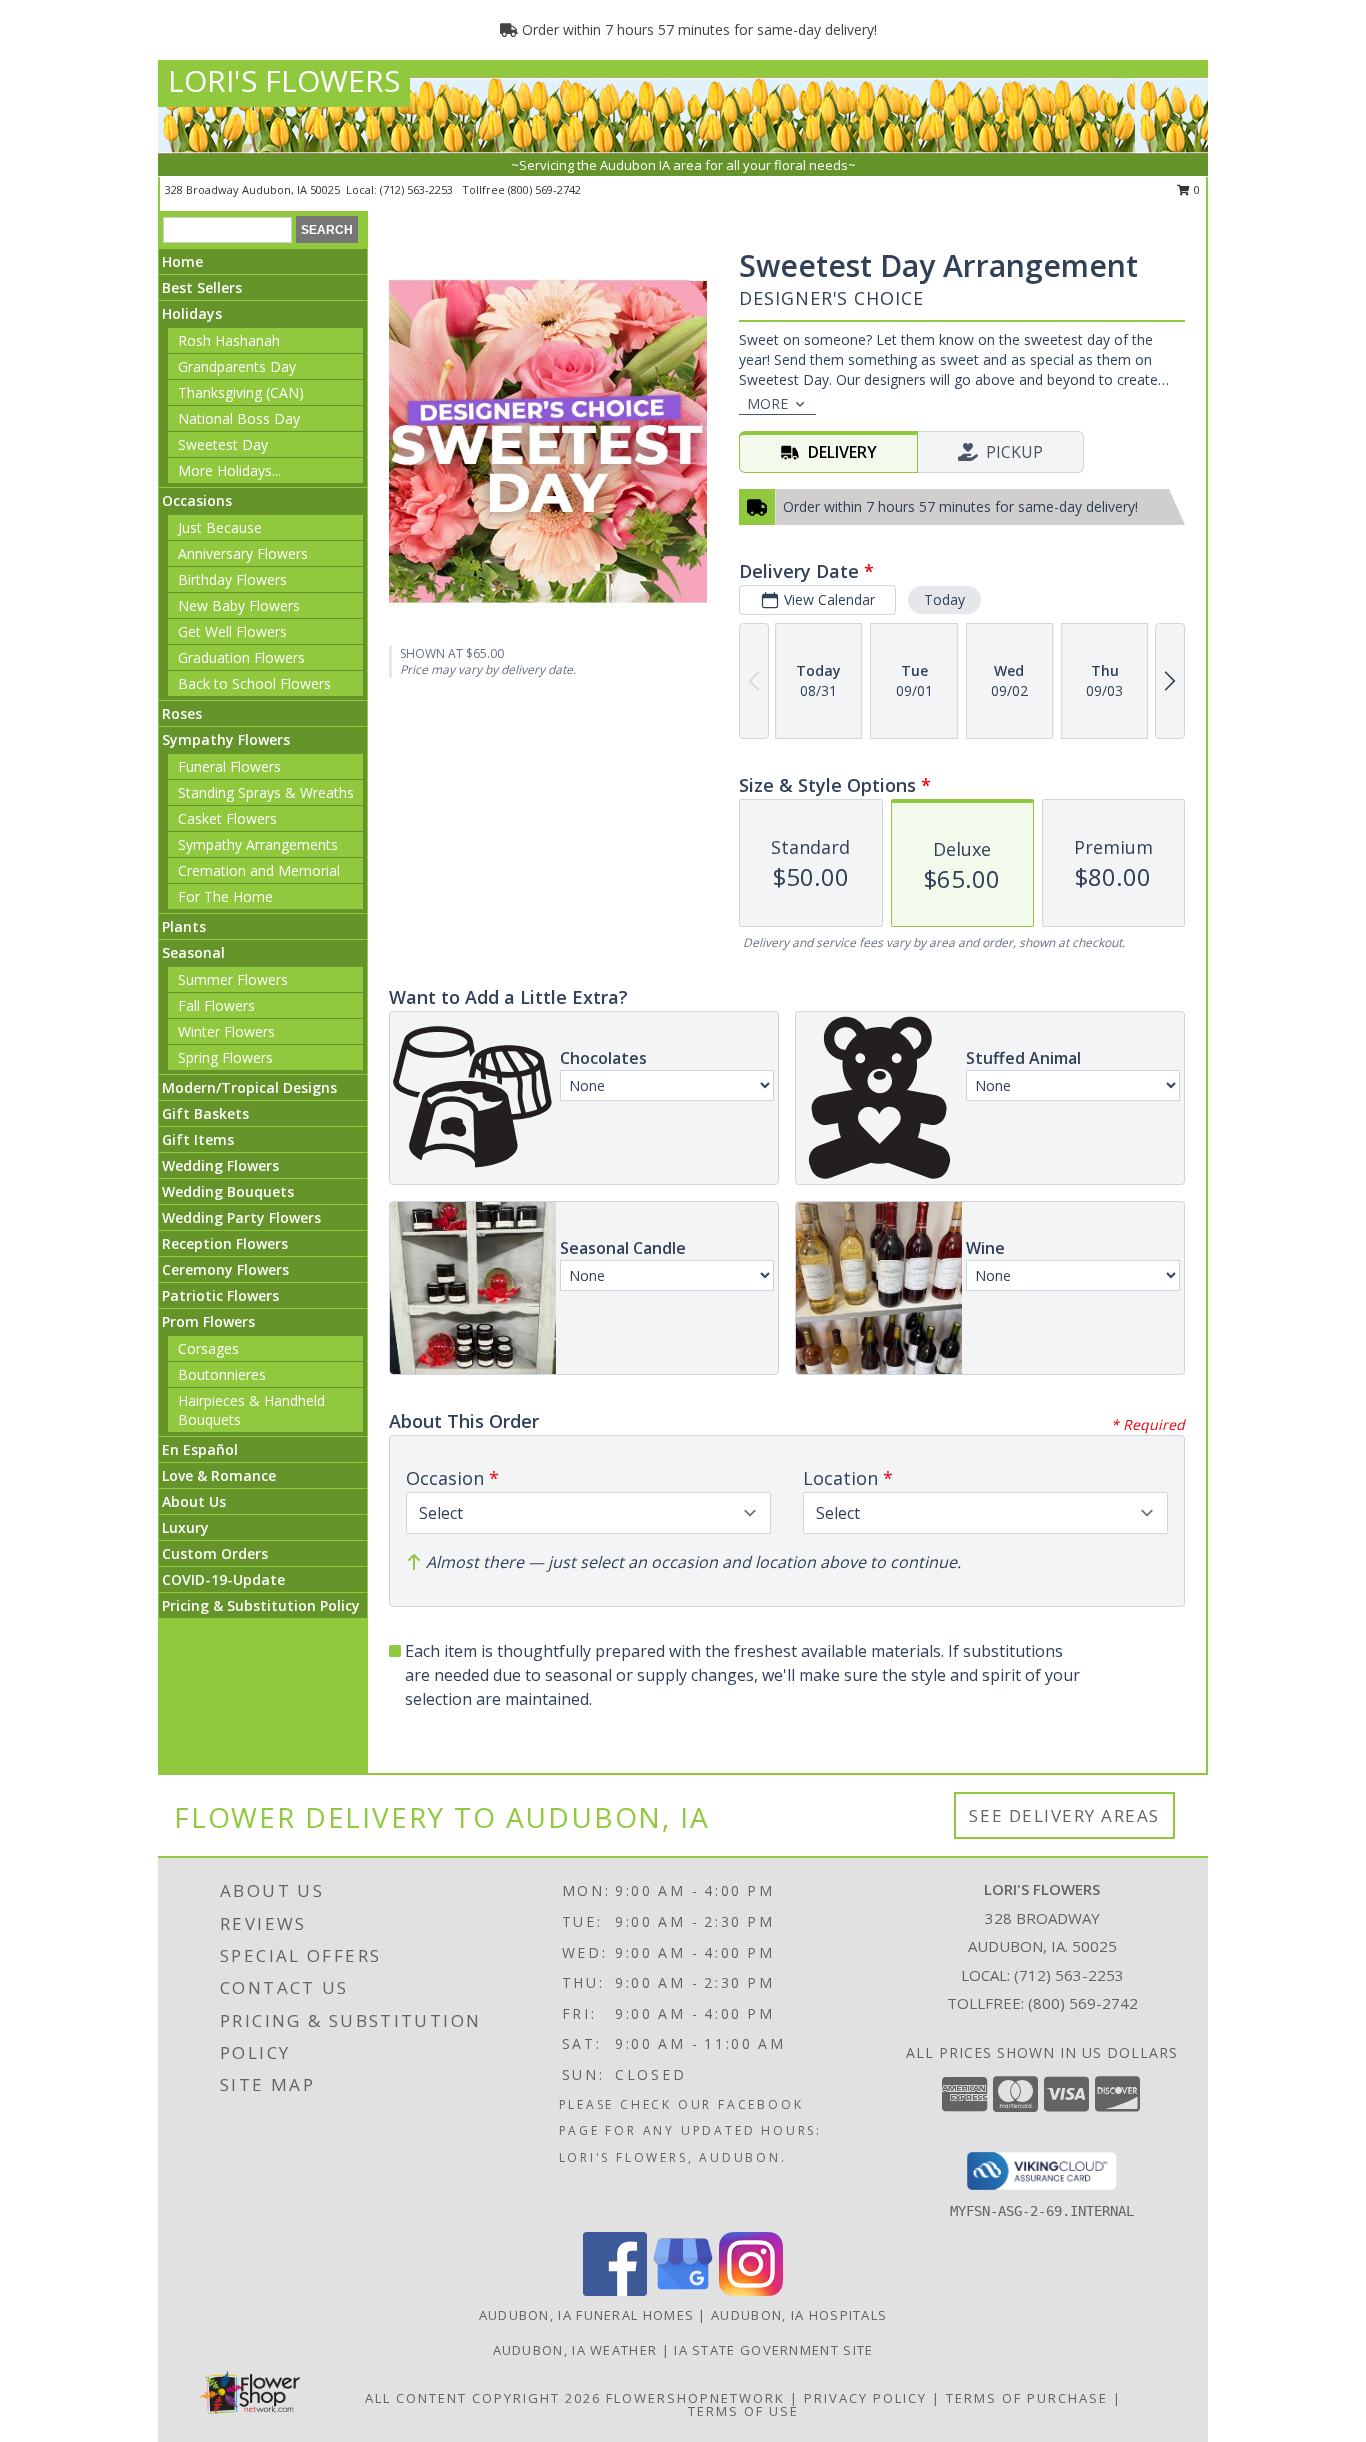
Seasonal (193, 952)
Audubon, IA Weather (575, 2350)
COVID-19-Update (223, 1579)
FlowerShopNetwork (695, 2398)
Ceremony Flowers (225, 1269)
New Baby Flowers (239, 605)
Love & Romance (219, 1475)
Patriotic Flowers (220, 1295)
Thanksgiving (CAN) (241, 392)
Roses (182, 713)
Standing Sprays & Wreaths (266, 792)
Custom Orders (215, 1553)
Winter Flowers (226, 1031)
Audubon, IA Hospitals (799, 2315)
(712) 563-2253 (418, 189)
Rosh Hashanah (229, 340)
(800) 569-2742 (544, 189)
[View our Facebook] (615, 2290)
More (767, 403)
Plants (184, 926)
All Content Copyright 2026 (483, 2398)
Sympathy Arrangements (258, 844)
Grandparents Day (237, 366)
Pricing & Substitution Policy (261, 1605)
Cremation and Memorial (259, 870)
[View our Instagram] (751, 2290)
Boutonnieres (222, 1374)
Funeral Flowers (229, 766)
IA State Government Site (773, 2350)
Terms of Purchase (1027, 2398)
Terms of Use (743, 2411)
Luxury (185, 1527)
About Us (194, 1501)
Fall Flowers (216, 1005)
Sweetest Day (223, 444)
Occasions (197, 500)
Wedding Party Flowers (241, 1217)
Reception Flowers (225, 1243)
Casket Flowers (227, 818)
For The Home (225, 896)
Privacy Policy (865, 2398)
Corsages (208, 1348)
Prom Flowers (208, 1321)
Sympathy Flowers (226, 739)
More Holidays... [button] (229, 470)
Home (182, 261)
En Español (200, 1449)
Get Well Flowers (232, 631)
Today (944, 599)
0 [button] (1195, 189)
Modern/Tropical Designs (249, 1087)
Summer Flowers (233, 979)
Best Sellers (202, 287)
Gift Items (198, 1139)
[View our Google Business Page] (683, 2290)
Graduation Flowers (241, 657)
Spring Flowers (225, 1057)
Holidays (192, 313)
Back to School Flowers (254, 683)
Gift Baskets (205, 1113)
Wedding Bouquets (228, 1191)
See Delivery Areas (1064, 1815)
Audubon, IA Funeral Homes (587, 2315)
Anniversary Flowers (243, 553)
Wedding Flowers (220, 1165)
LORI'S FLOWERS (284, 80)
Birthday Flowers (232, 579)
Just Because (220, 527)
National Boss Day (239, 418)
